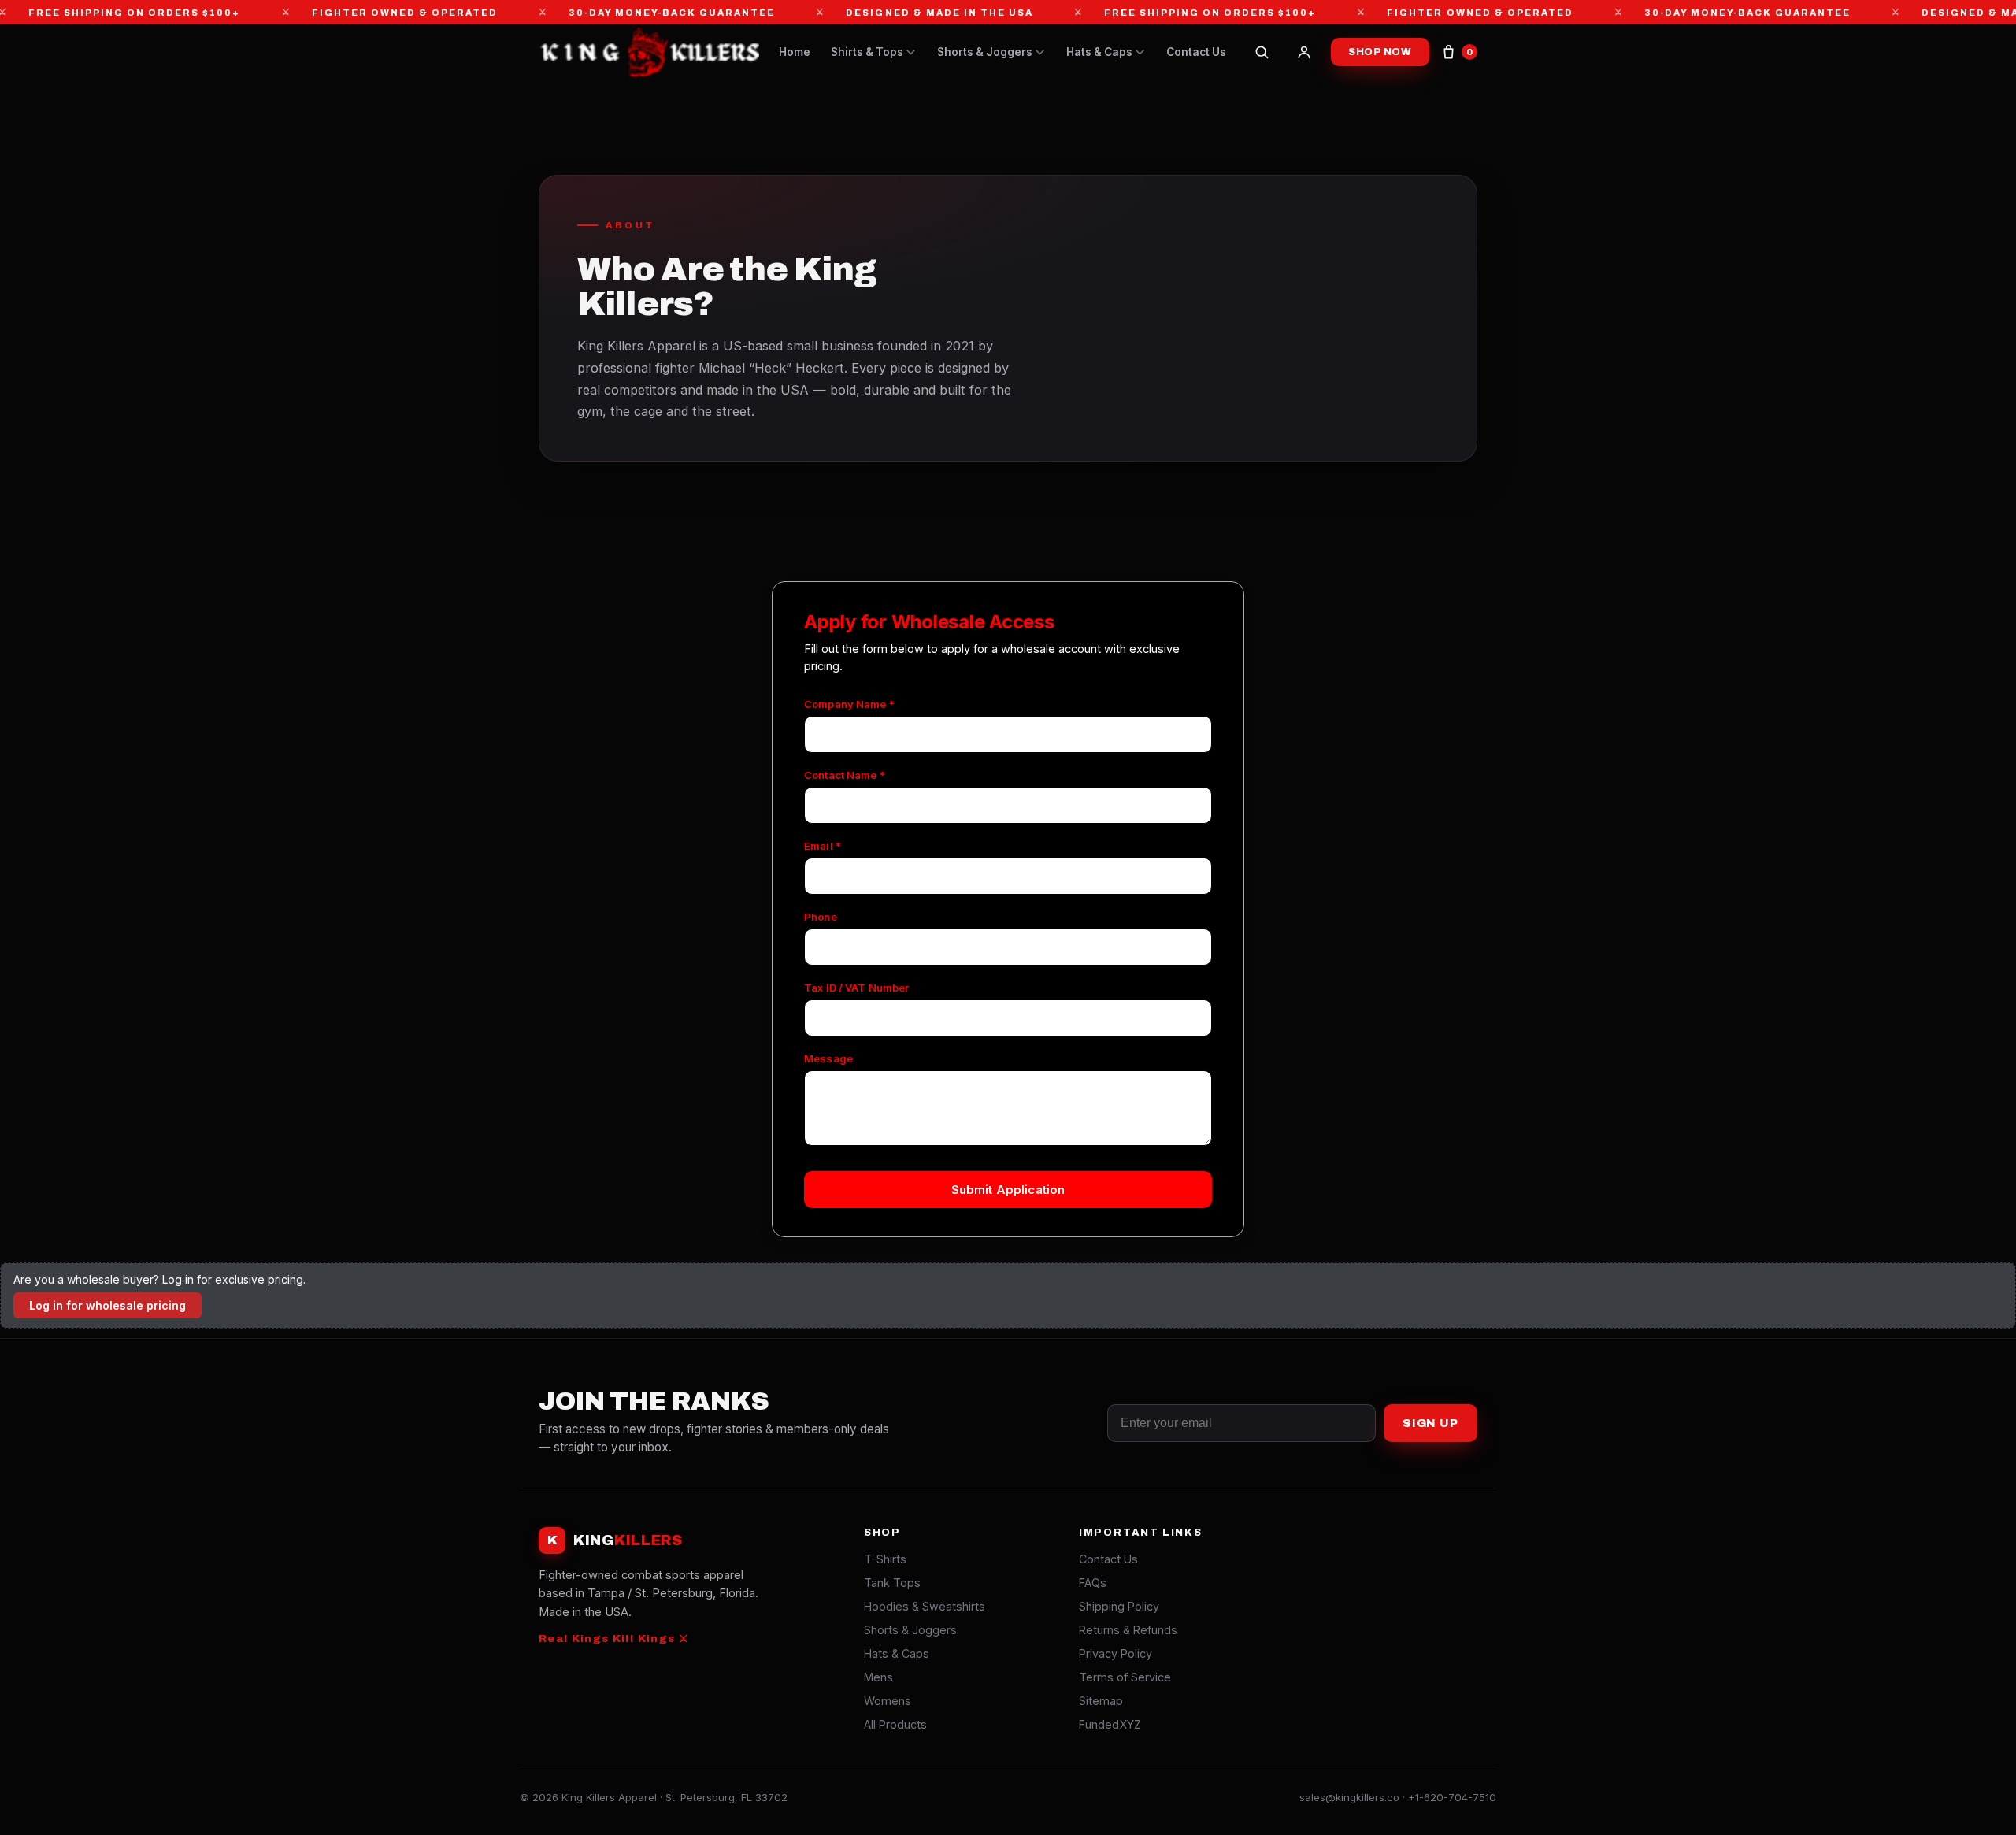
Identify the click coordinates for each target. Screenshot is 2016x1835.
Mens (878, 1677)
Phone (821, 917)
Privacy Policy (1115, 1653)
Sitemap (1101, 1701)
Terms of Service (1125, 1677)
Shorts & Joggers (985, 52)
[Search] (1262, 52)
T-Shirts (885, 1559)
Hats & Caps (1099, 52)
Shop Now (1380, 52)
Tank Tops (892, 1583)
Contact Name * (845, 775)
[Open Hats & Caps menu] (1140, 52)
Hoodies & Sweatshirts (925, 1606)
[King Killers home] (649, 52)
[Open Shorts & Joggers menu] (1040, 52)
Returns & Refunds (1128, 1630)
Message (828, 1058)
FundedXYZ (1110, 1724)
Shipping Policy (1119, 1606)
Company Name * (849, 704)
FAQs (1093, 1583)
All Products (895, 1724)
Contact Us (1196, 52)
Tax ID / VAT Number (856, 988)
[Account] (1304, 52)
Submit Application (1008, 1190)
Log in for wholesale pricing (107, 1305)
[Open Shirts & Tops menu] (911, 52)
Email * (823, 846)
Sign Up (1430, 1423)
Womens (888, 1701)
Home (795, 52)
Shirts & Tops (867, 52)
